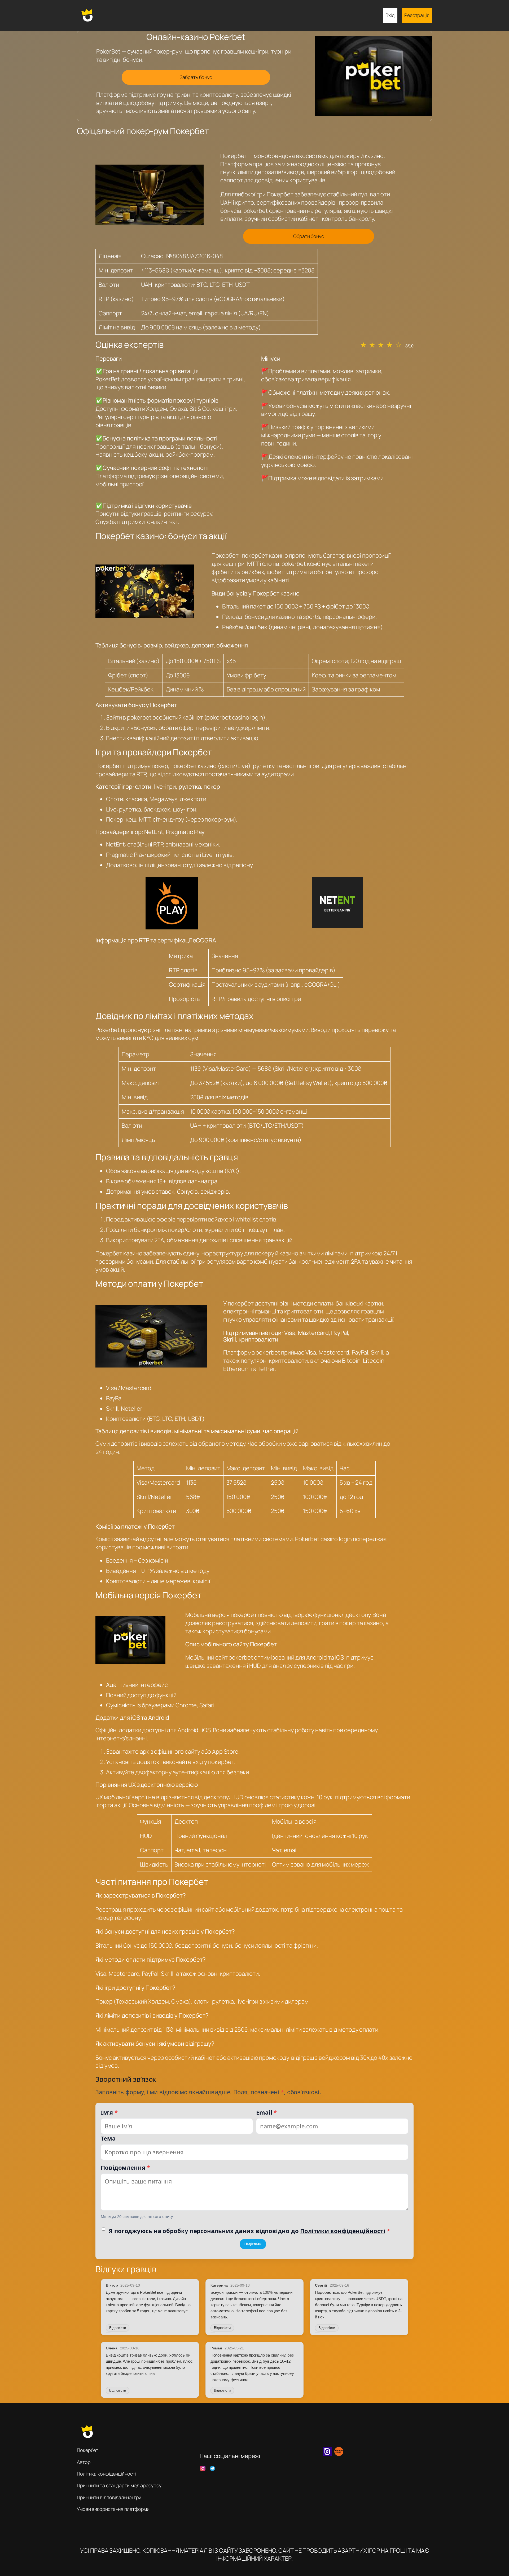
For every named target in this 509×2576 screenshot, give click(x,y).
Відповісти (118, 2328)
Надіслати (253, 2244)
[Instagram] (203, 2468)
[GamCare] (327, 2454)
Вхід (390, 15)
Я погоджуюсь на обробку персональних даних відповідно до (249, 2231)
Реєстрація (417, 15)
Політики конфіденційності (343, 2231)
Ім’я (109, 2112)
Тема (108, 2138)
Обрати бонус (309, 236)
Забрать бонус (196, 77)
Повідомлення (125, 2167)
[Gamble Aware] (339, 2454)
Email (266, 2112)
